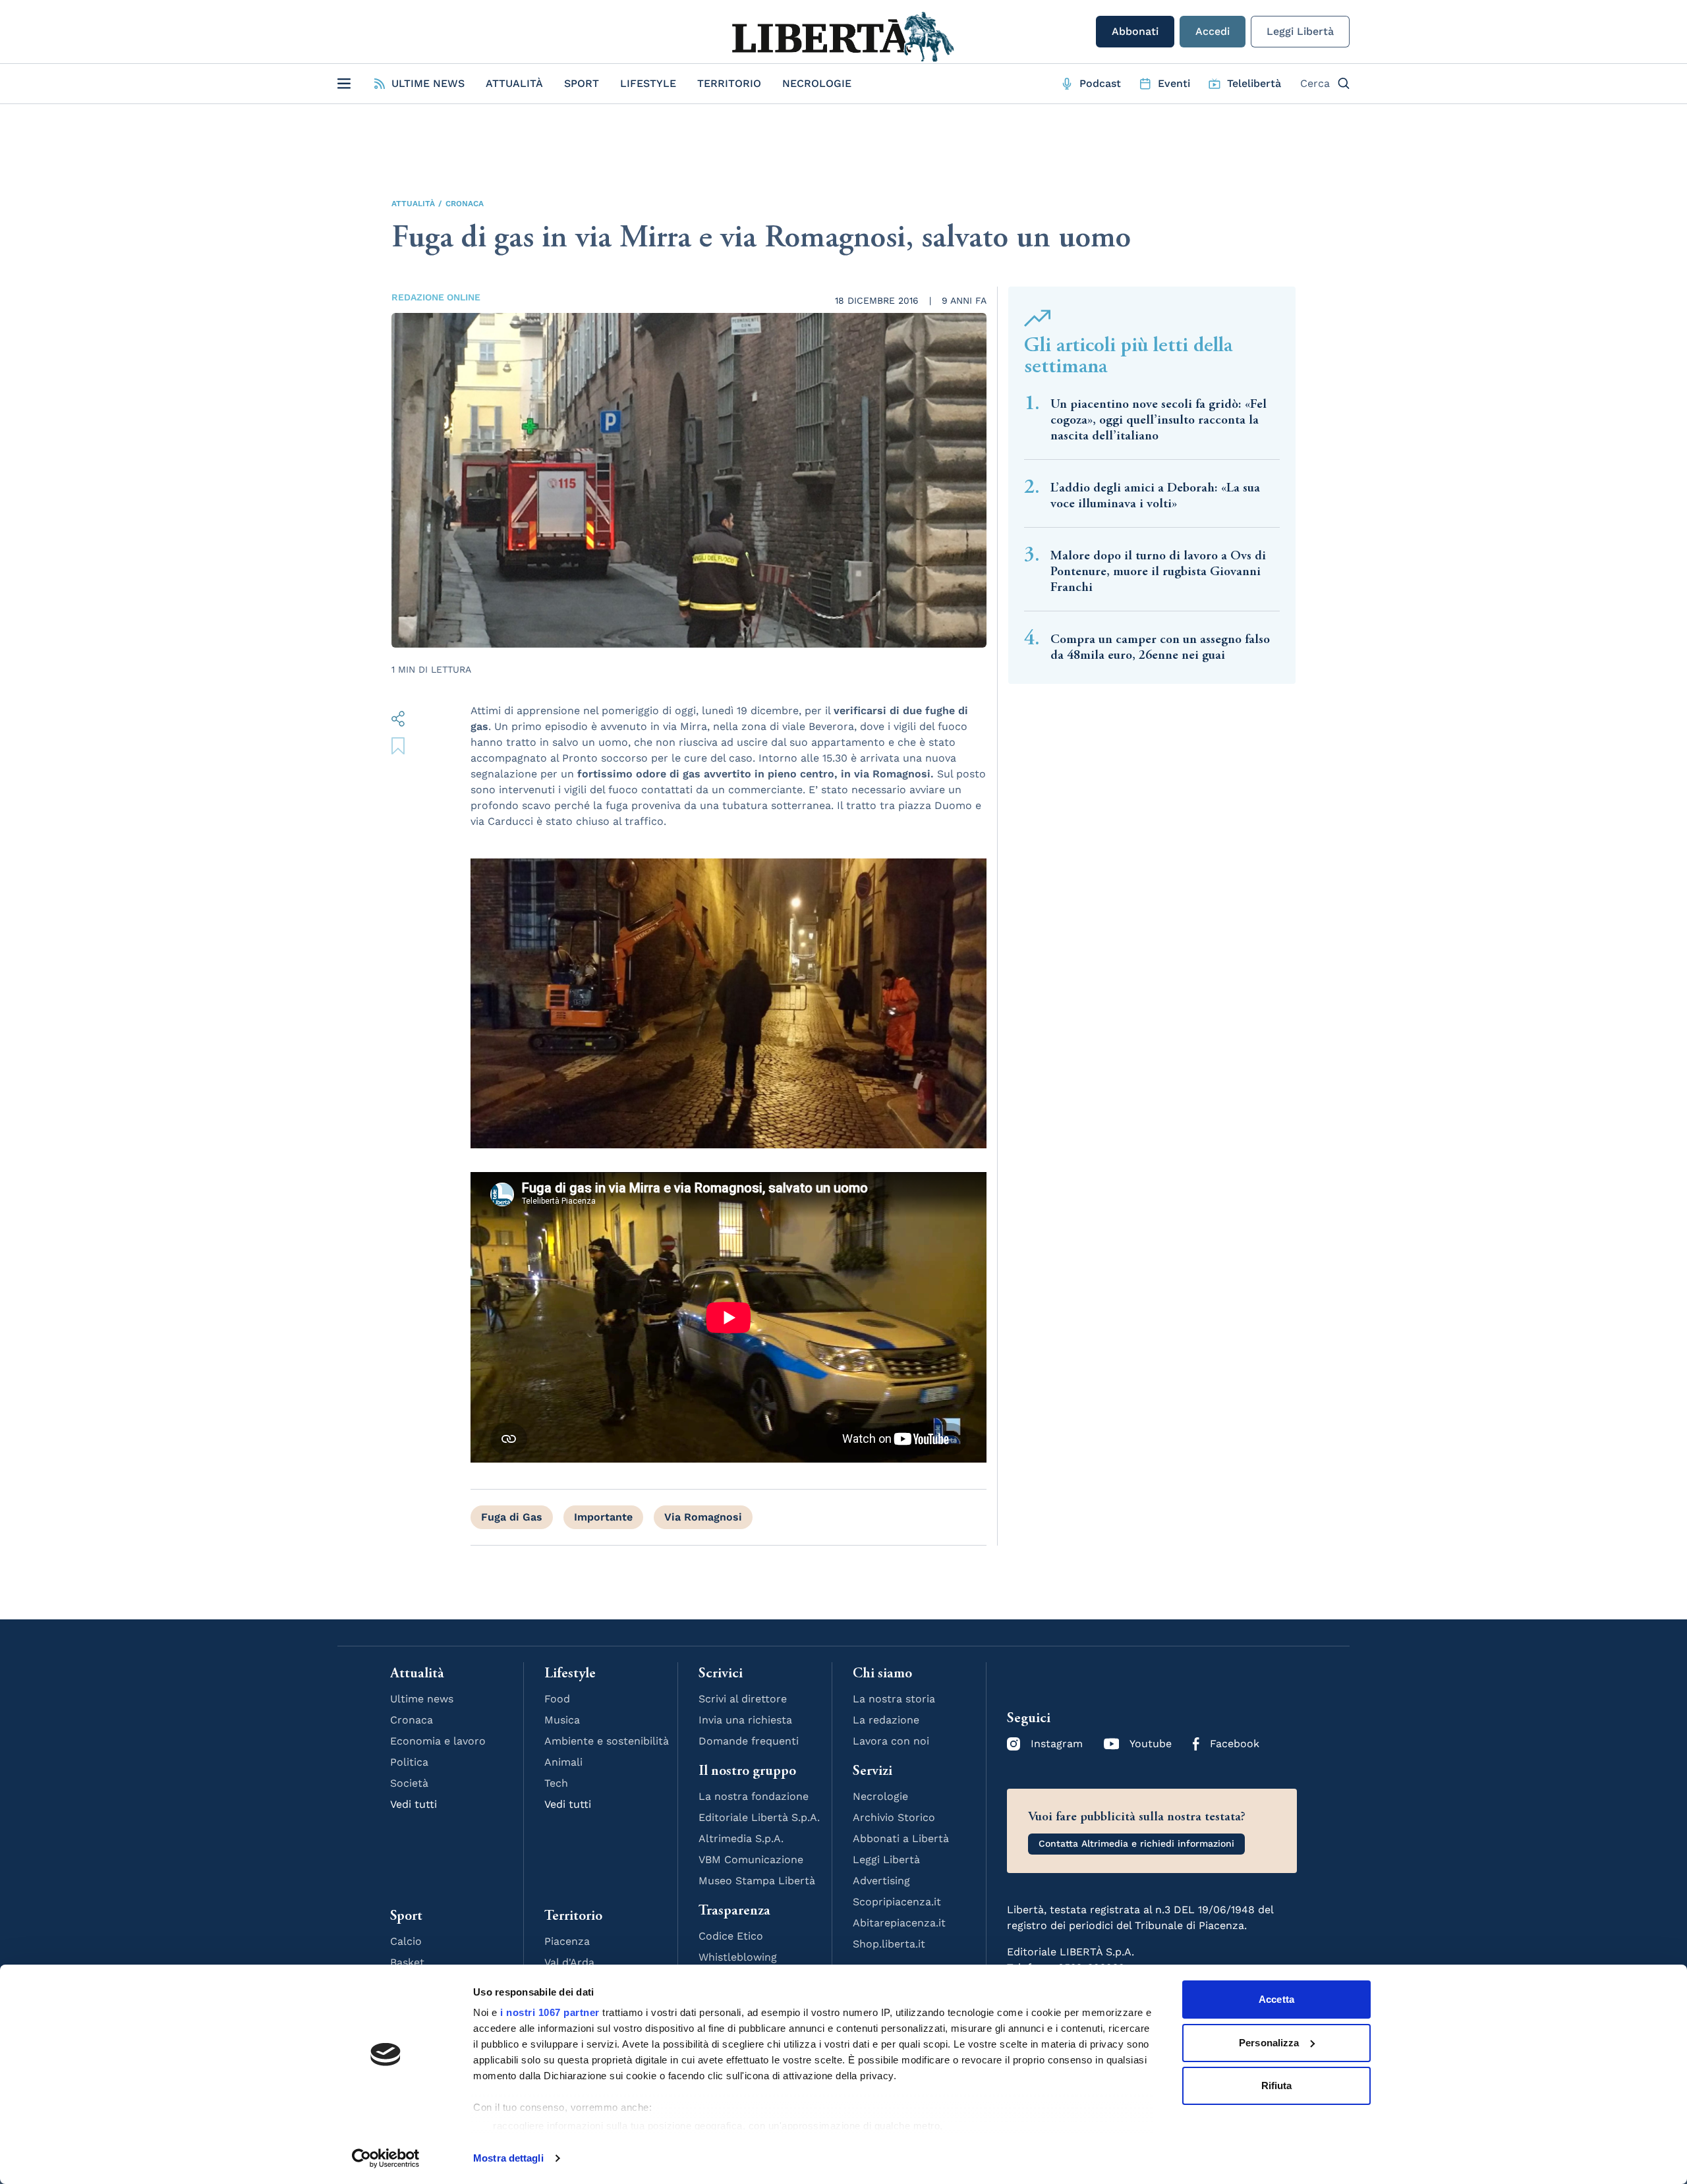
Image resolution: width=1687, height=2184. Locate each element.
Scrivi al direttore (743, 1699)
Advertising (881, 1881)
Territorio (729, 83)
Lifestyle (648, 83)
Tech (556, 1783)
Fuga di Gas (512, 1517)
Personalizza (1269, 2043)
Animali (563, 1762)
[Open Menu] (344, 84)
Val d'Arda (569, 1962)
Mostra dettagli (508, 2158)
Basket (407, 1962)
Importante (603, 1517)
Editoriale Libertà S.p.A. (759, 1817)
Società (409, 1783)
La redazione (886, 1720)
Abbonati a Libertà (901, 1838)
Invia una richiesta (745, 1720)
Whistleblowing (738, 1957)
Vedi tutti (414, 1804)
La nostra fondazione (754, 1796)
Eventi (1174, 83)
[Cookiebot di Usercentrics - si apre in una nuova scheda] (386, 2158)
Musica (562, 1720)
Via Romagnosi (703, 1517)
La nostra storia (894, 1699)
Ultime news (422, 1699)
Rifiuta (1277, 2086)
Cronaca (465, 204)
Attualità (514, 83)
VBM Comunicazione (751, 1860)
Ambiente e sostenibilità (607, 1741)
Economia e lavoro (438, 1741)
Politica (409, 1762)
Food (557, 1699)
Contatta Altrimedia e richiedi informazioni (1136, 1843)
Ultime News (428, 83)
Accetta (1276, 1999)
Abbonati (1135, 31)
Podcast (1100, 83)
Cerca (1315, 83)
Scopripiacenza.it (897, 1902)
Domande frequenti (749, 1741)
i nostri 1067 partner (550, 2012)
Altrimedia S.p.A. (741, 1838)
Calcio (406, 1941)
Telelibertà (1254, 83)
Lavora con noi (891, 1741)
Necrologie (817, 83)
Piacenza (567, 1941)
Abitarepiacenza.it (899, 1923)
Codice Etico (731, 1936)
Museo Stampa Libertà (757, 1881)
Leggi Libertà (1300, 31)
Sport (582, 83)
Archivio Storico (894, 1817)
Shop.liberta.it (889, 1944)
